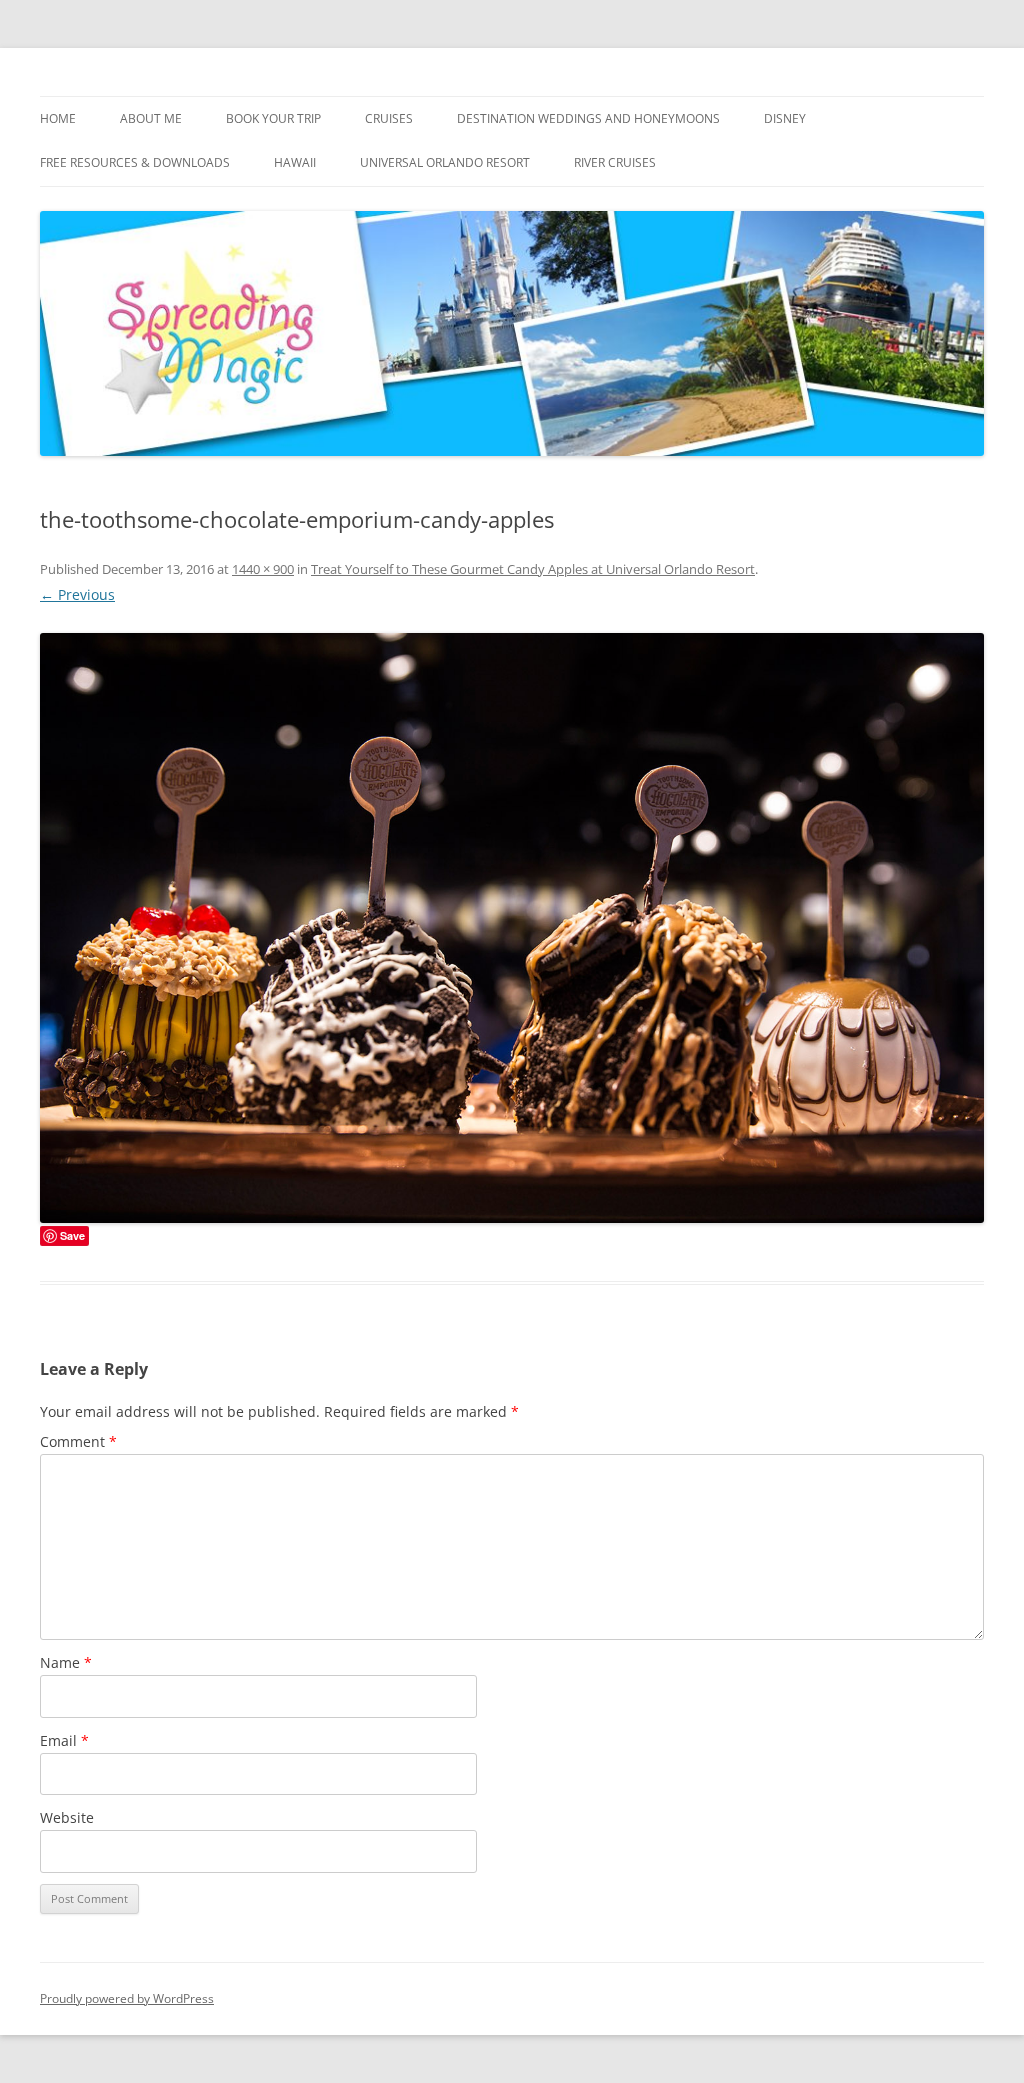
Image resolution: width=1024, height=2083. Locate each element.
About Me (151, 118)
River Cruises (615, 162)
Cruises (389, 118)
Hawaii (295, 162)
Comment (78, 1441)
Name (66, 1662)
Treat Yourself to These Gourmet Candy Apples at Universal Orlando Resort (533, 569)
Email (64, 1740)
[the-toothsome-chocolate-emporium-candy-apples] (512, 928)
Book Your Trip (273, 118)
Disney (785, 118)
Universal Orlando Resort (445, 162)
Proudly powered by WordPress (127, 1998)
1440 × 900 (263, 569)
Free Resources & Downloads (135, 162)
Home (58, 118)
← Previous (77, 594)
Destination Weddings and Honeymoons (588, 118)
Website (67, 1817)
